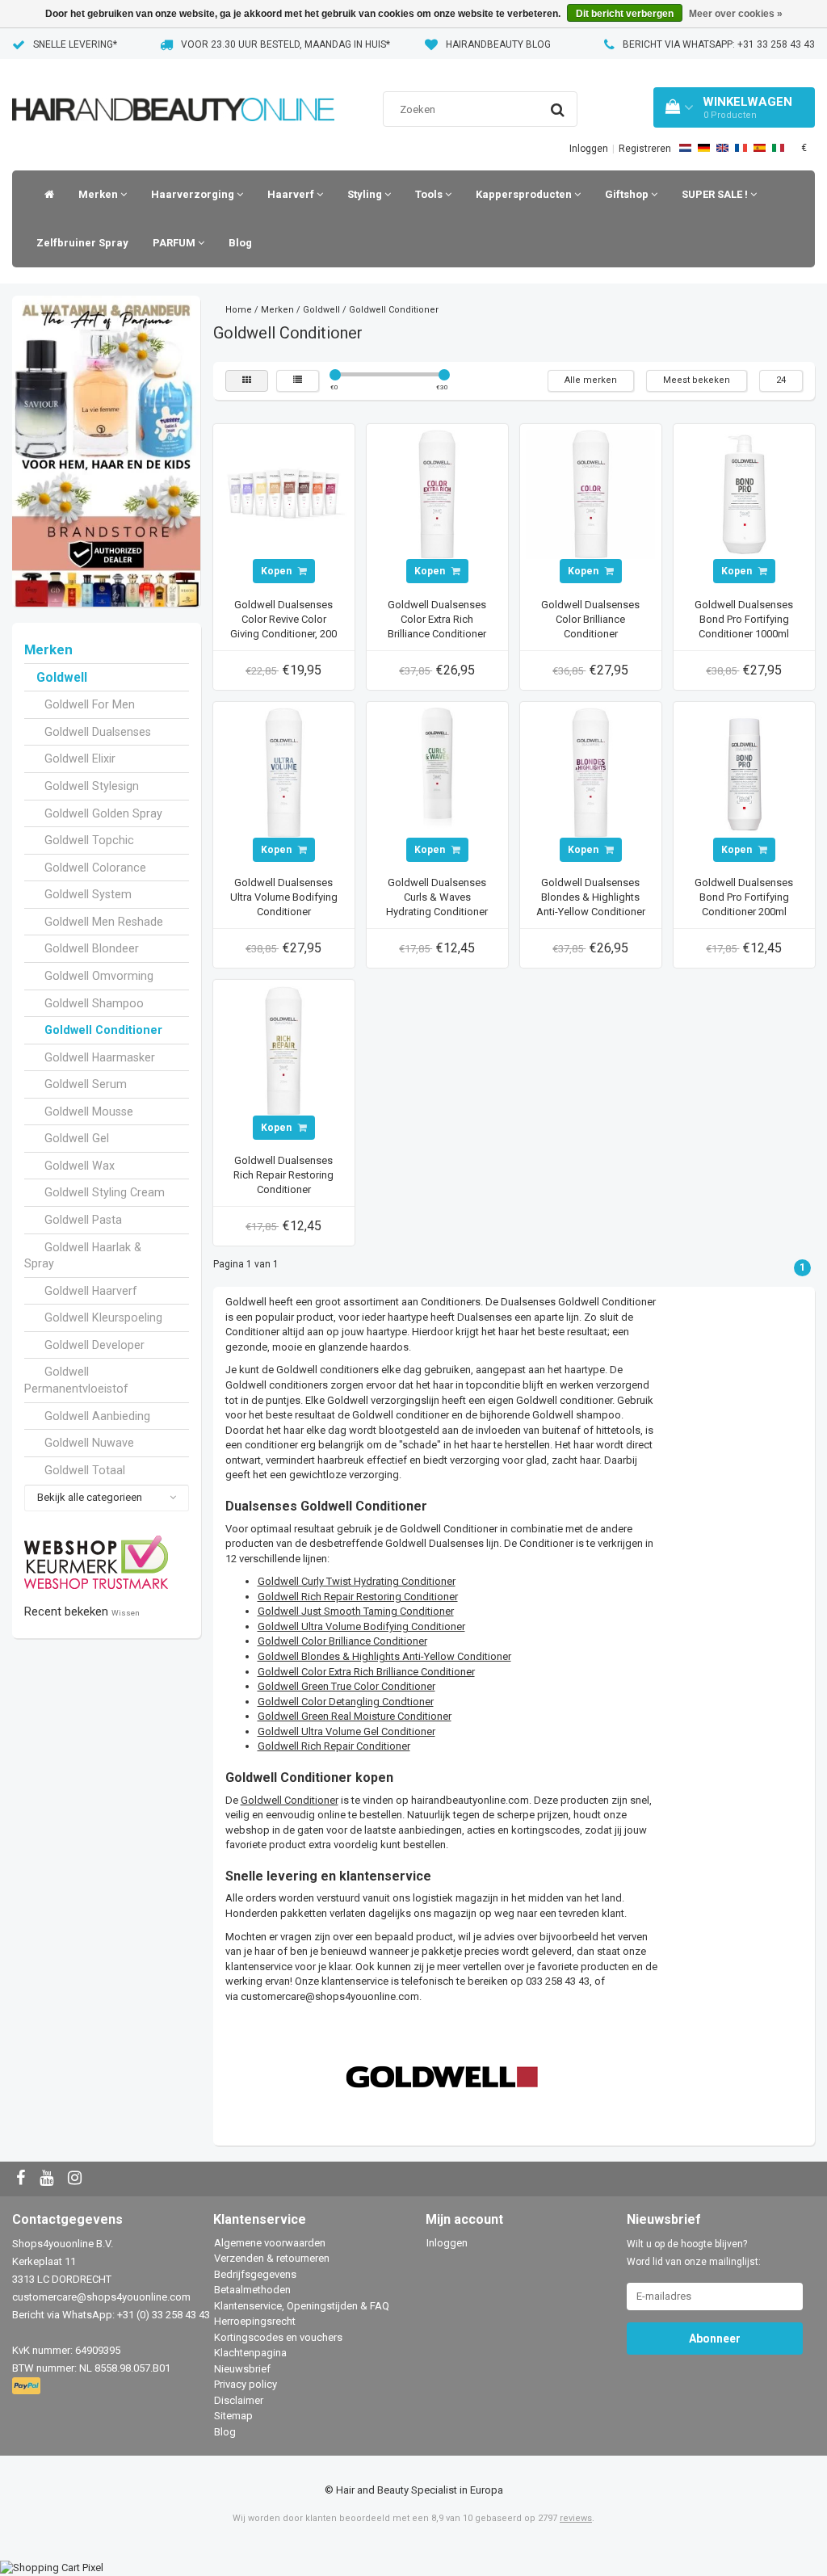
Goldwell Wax (80, 1166)
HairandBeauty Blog (498, 44)
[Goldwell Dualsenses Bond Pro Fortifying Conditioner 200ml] (744, 772)
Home (239, 310)
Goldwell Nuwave (89, 1443)
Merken (99, 194)
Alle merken (591, 380)
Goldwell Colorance (95, 868)
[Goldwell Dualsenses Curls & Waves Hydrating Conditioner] (437, 772)
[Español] (760, 148)
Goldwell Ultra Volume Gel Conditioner (346, 1731)
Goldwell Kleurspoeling (103, 1317)
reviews (576, 2518)
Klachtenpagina (250, 2353)
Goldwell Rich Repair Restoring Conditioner (358, 1597)
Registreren (645, 149)
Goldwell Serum (86, 1084)
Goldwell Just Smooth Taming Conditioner (356, 1611)
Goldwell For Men (90, 704)
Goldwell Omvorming (99, 976)
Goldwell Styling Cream (105, 1192)
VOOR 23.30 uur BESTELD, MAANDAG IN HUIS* (285, 44)
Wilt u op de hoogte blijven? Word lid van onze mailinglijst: (694, 2253)
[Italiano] (778, 148)
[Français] (741, 148)
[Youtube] (48, 2179)
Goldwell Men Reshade (104, 922)
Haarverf (292, 194)
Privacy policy (246, 2384)
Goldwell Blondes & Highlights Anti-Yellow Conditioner (384, 1656)
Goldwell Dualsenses (98, 732)
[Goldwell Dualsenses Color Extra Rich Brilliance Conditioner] (437, 494)
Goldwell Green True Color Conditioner (346, 1686)
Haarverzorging (194, 194)
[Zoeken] (558, 110)
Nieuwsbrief (242, 2369)
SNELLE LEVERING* (75, 44)
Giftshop (628, 194)
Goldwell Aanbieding (97, 1416)
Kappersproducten (525, 194)
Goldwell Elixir (80, 759)
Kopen (277, 571)
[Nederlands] (685, 148)
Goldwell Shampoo (94, 1003)
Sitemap (233, 2416)
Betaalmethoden (252, 2290)
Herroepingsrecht (255, 2321)
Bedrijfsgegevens (255, 2274)
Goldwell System (88, 894)
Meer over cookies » (736, 14)
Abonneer (715, 2339)
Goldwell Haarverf (91, 1291)
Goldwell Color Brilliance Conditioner (342, 1641)
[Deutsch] (704, 148)
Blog (240, 243)
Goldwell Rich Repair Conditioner (334, 1746)
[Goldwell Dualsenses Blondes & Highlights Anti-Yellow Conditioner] (590, 772)
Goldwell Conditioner (103, 1030)
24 (781, 380)
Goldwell (62, 678)
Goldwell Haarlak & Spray (83, 1256)
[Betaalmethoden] (28, 2387)
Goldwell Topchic (89, 840)
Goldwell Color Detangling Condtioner (346, 1702)
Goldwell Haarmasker (100, 1057)
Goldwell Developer (94, 1345)
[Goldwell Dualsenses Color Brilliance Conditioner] (590, 494)
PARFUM (175, 243)
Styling (366, 194)
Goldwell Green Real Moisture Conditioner (355, 1716)
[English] (722, 148)
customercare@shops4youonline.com (330, 1996)
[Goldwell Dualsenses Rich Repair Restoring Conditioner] (283, 1050)
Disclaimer (239, 2400)
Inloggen (589, 149)
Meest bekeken (697, 380)
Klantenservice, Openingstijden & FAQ (302, 2306)
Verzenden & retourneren (272, 2258)
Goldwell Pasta (83, 1220)
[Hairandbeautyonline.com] (173, 89)
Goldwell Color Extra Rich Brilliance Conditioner (366, 1672)
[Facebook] (23, 2179)
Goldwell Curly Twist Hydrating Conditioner (357, 1581)
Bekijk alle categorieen (90, 1497)
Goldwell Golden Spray (103, 813)
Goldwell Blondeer (92, 948)
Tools (430, 194)
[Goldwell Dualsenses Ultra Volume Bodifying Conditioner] (283, 772)
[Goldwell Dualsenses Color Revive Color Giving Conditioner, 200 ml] (283, 494)
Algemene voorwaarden (270, 2243)
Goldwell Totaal (85, 1470)
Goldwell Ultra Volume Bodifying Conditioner (361, 1626)
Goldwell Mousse (89, 1112)
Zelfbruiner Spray (82, 243)
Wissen (126, 1613)
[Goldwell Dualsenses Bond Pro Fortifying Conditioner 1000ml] (744, 494)
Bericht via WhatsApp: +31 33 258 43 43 (719, 44)
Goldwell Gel (77, 1138)
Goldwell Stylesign (92, 786)
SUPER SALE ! (716, 194)
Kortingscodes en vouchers (278, 2337)
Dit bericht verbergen (625, 14)
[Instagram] (77, 2179)
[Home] (45, 195)
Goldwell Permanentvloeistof (76, 1380)
